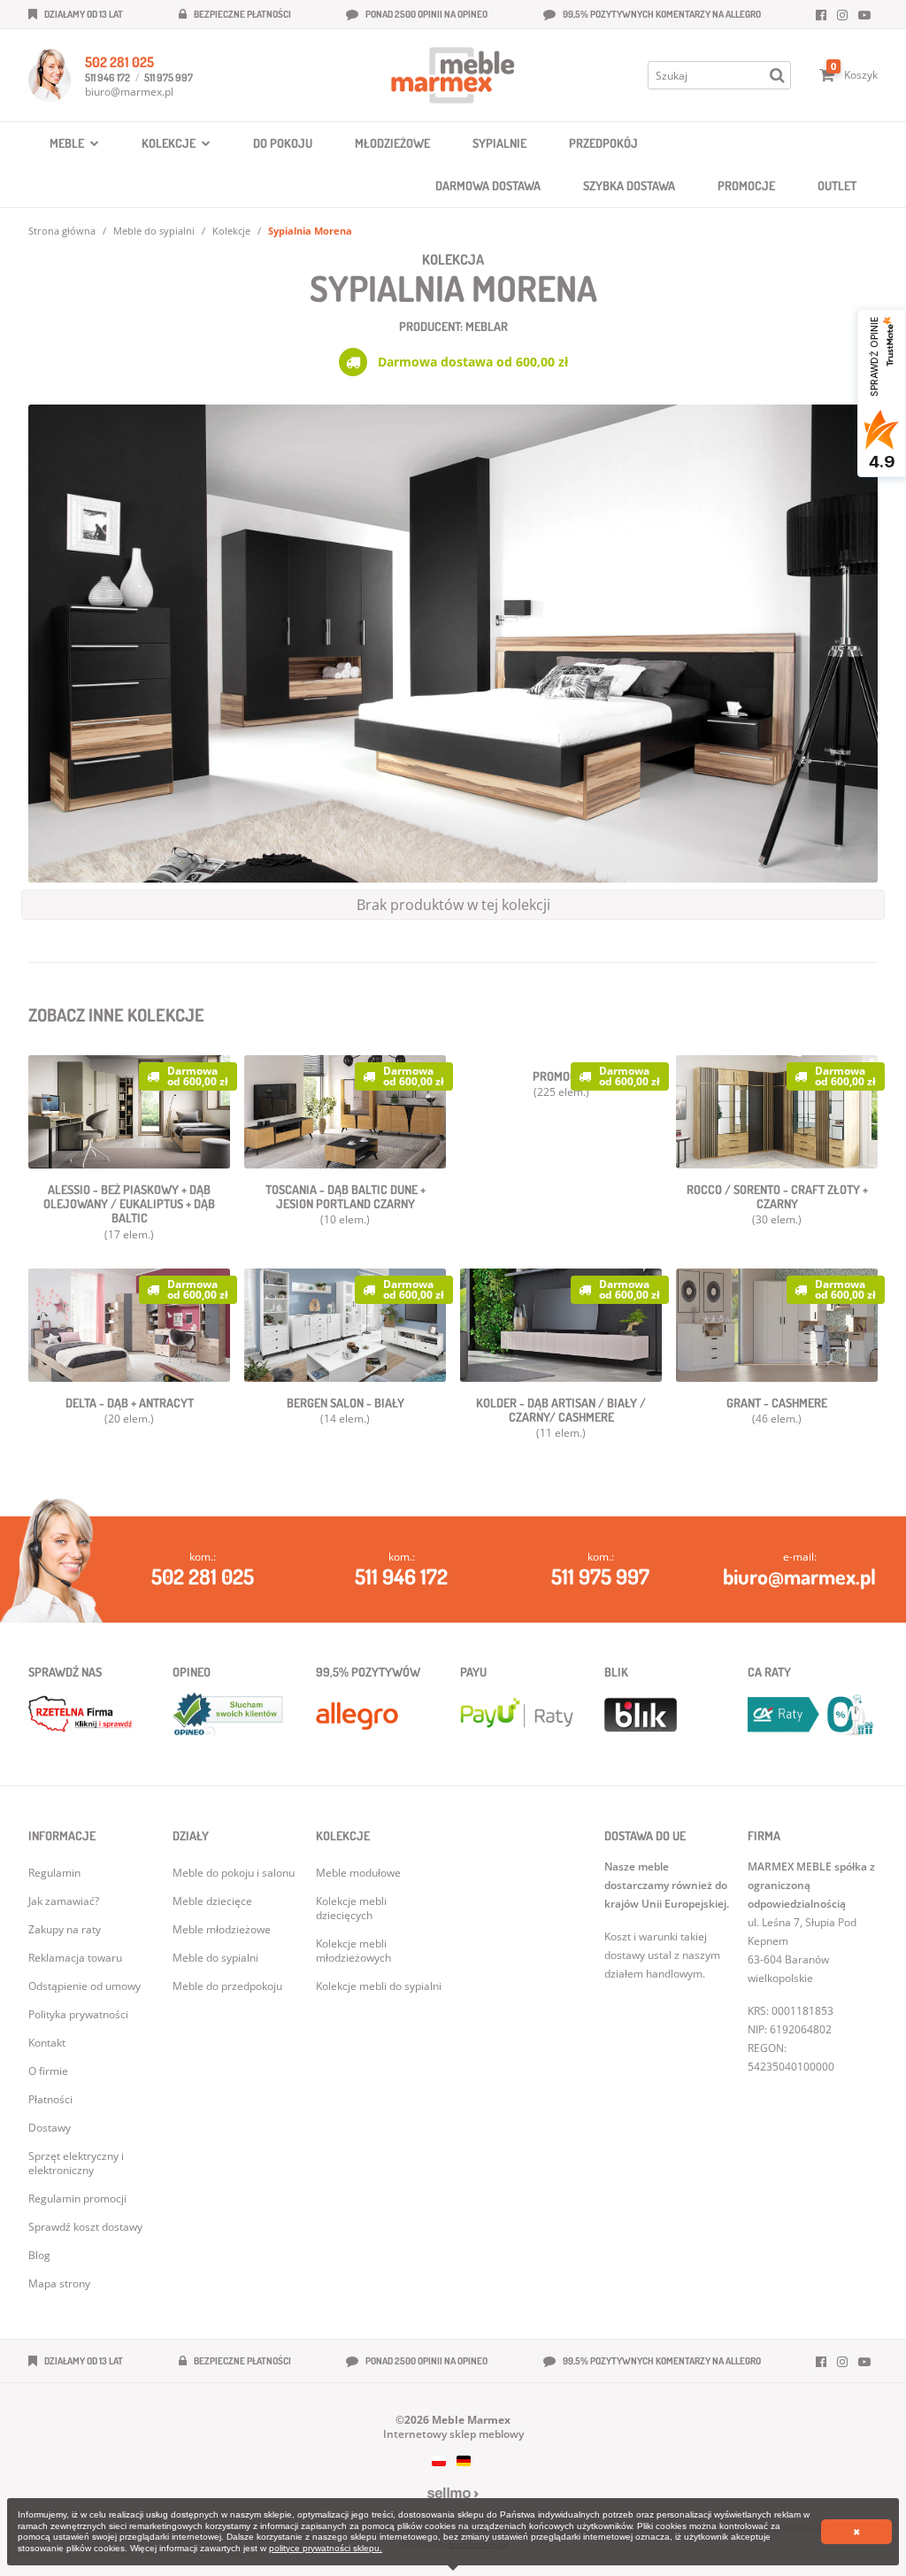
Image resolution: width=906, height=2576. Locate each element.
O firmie (48, 2071)
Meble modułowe (358, 1873)
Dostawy (50, 2128)
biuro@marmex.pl (129, 92)
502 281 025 (119, 62)
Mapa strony (59, 2283)
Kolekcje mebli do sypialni (379, 1986)
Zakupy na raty (65, 1929)
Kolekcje (231, 231)
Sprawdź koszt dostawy (85, 2227)
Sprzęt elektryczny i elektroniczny (76, 2163)
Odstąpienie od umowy (84, 1986)
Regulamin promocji (77, 2198)
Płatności (50, 2099)
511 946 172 (107, 77)
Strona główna (62, 231)
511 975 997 (169, 77)
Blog (39, 2255)
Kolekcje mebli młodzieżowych (353, 1951)
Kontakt (47, 2043)
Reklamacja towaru (75, 1958)
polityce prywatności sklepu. (326, 2548)
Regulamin (54, 1873)
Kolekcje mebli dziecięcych (351, 1908)
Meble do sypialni (154, 231)
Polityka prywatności (78, 2014)
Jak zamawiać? (64, 1901)
